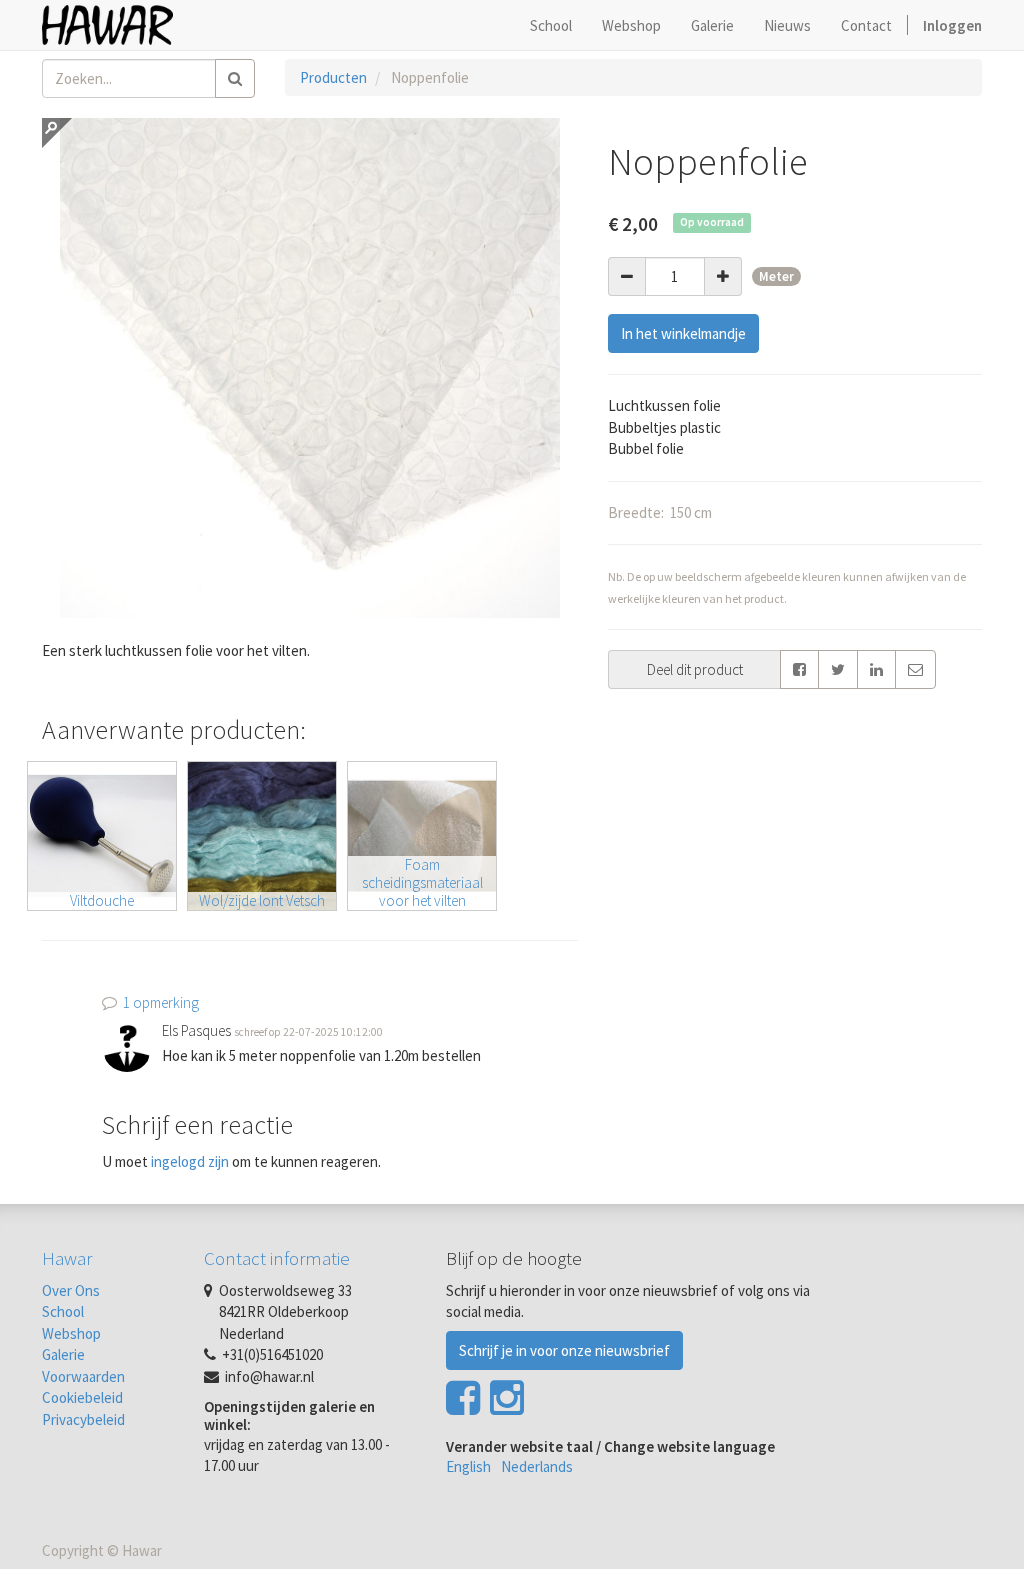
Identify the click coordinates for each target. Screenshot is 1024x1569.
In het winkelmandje (683, 333)
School (63, 1311)
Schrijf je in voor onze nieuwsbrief (564, 1350)
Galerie (63, 1354)
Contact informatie (277, 1258)
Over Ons (71, 1290)
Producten (333, 77)
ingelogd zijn (190, 1161)
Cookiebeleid (82, 1397)
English (468, 1466)
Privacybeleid (83, 1419)
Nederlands (537, 1466)
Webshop (71, 1333)
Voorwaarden (83, 1376)
